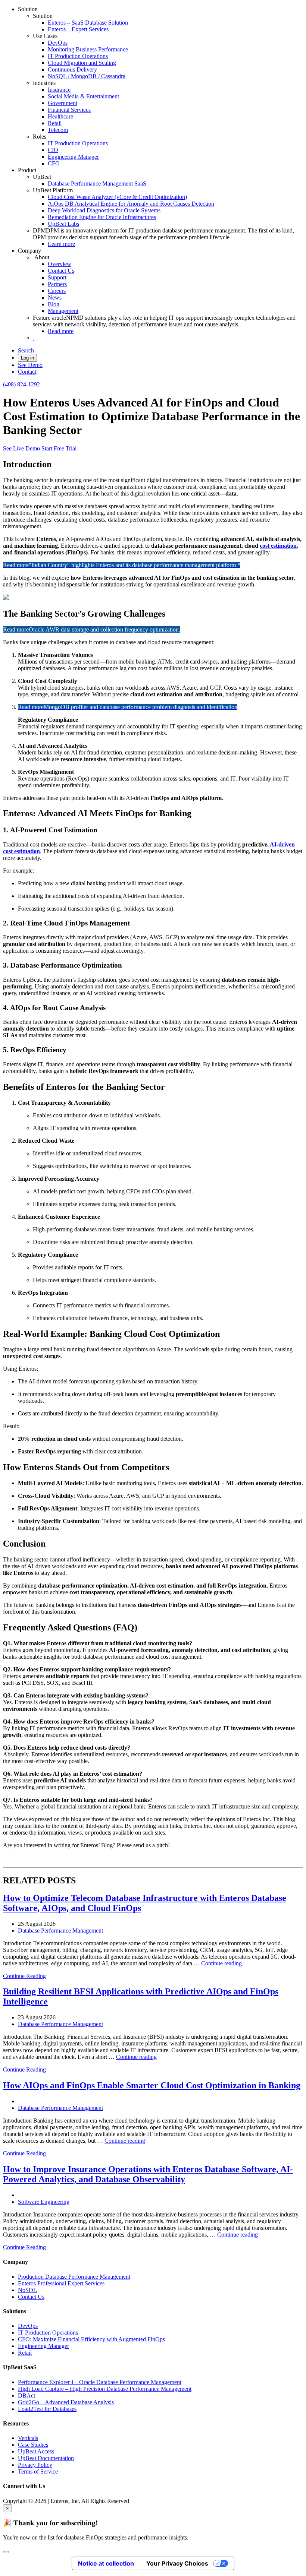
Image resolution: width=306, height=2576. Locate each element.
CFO (54, 163)
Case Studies (33, 2445)
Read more (61, 331)
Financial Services (69, 110)
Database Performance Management (60, 1931)
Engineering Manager (73, 157)
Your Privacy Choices (177, 2563)
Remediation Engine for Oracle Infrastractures (102, 217)
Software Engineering (44, 2202)
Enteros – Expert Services (78, 29)
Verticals (28, 2438)
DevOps (58, 43)
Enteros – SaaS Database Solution (88, 23)
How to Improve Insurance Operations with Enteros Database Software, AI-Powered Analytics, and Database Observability (148, 2174)
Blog (54, 304)
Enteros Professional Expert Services (61, 2283)
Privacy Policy (35, 2465)
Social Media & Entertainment (83, 96)
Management (63, 311)
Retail (55, 123)
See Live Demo (21, 448)
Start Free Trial (59, 448)
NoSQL (27, 2290)
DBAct (26, 2395)
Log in (27, 358)
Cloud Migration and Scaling (82, 63)
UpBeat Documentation (46, 2458)
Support (57, 277)
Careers (57, 291)
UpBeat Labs (63, 224)
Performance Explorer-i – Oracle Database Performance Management (100, 2382)
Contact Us (61, 271)
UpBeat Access (36, 2451)
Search (26, 350)
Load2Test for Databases (47, 2409)
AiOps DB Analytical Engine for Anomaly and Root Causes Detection (131, 204)
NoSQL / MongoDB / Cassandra (87, 76)
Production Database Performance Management (74, 2277)
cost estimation (278, 546)
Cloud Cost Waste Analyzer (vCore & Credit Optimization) (117, 197)
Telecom (58, 130)
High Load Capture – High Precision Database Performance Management (105, 2389)
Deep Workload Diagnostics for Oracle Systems (104, 210)
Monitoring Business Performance (88, 49)
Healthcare (60, 116)
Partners (57, 284)
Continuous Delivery (72, 69)
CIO (53, 150)
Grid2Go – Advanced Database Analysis (66, 2402)
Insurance (59, 90)
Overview (60, 264)
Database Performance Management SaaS (97, 183)
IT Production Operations (78, 56)
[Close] (6, 2552)
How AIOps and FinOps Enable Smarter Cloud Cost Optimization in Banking (152, 2085)
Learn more (61, 244)
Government (63, 103)
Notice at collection (106, 2563)
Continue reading (221, 1963)
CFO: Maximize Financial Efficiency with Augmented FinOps (91, 2339)
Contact (27, 372)
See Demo (30, 365)
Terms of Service (38, 2471)
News (55, 298)
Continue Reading (24, 1976)
